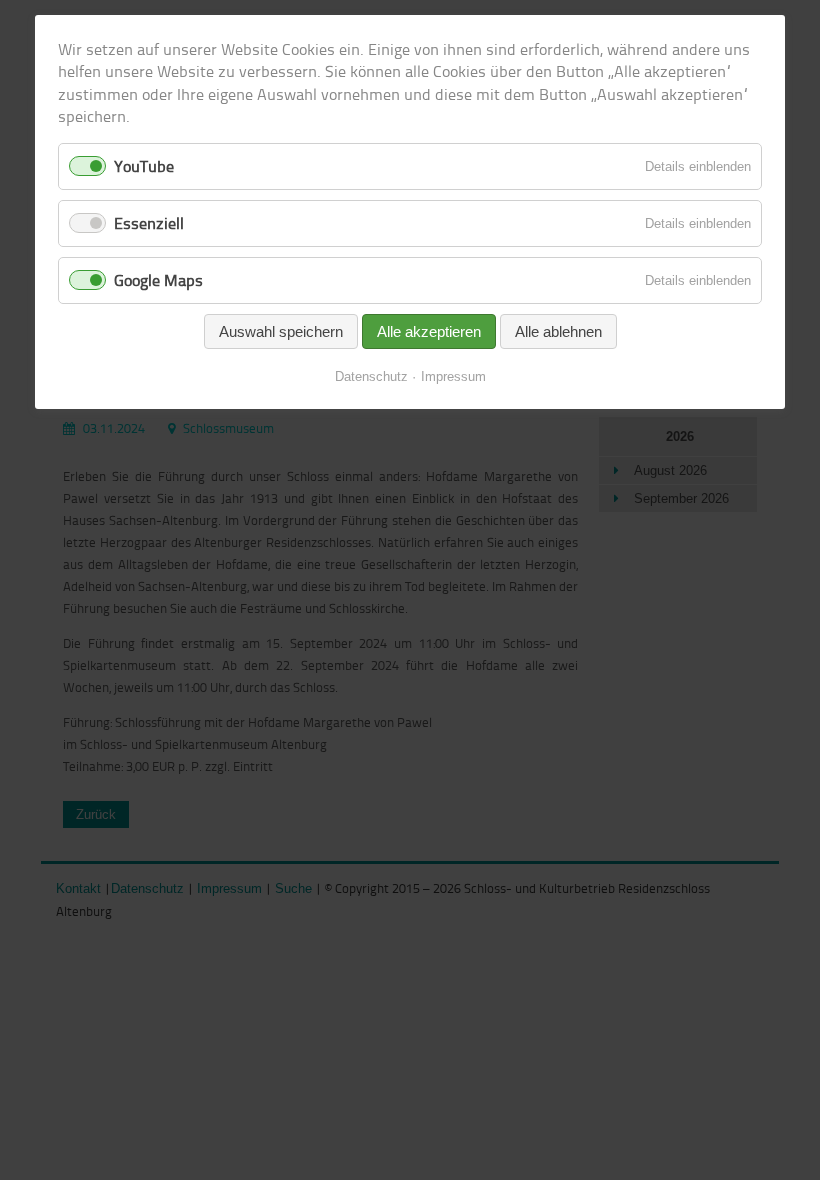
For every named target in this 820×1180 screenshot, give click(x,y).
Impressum (453, 376)
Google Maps (158, 280)
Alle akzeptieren (429, 331)
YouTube (144, 166)
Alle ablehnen (558, 331)
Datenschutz (371, 376)
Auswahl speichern (281, 331)
